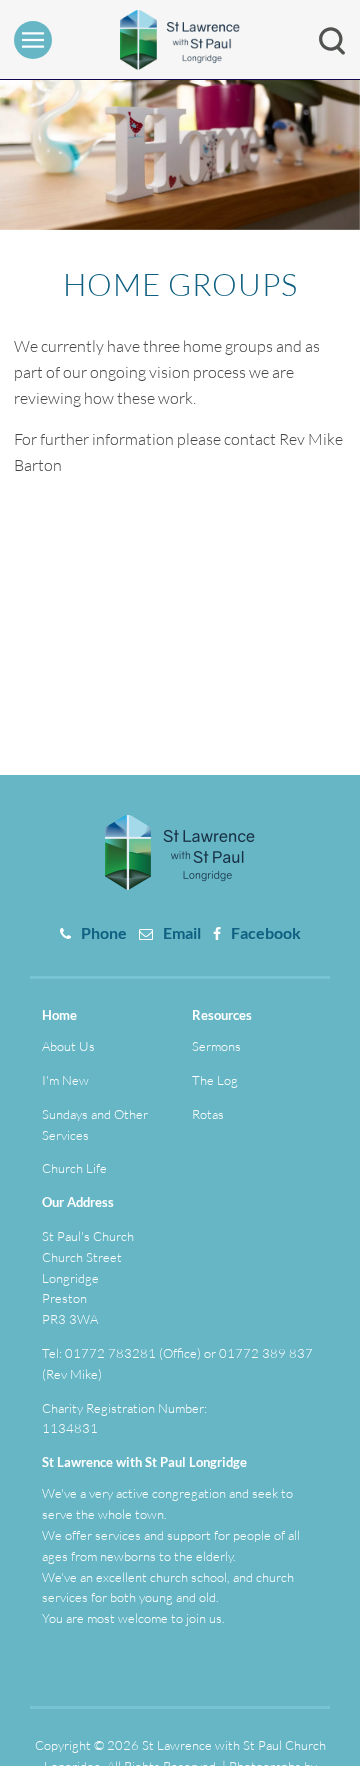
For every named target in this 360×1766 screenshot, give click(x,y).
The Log (215, 1080)
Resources (222, 1015)
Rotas (208, 1114)
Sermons (216, 1046)
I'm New (65, 1080)
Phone (104, 932)
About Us (68, 1046)
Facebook (266, 932)
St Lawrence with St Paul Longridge (144, 1462)
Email (182, 932)
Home (59, 1015)
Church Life (74, 1168)
